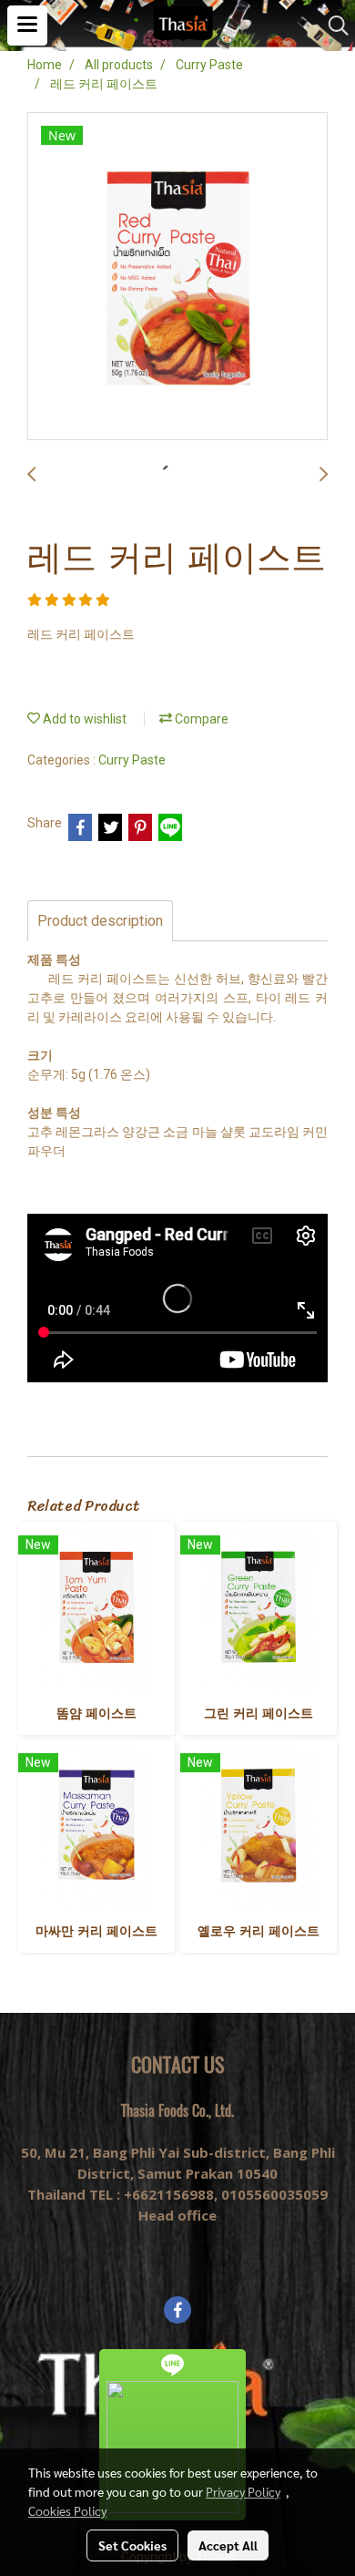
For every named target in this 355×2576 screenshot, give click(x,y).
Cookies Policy (67, 2510)
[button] (332, 26)
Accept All (228, 2545)
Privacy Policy (243, 2491)
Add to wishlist (83, 719)
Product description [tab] (100, 921)
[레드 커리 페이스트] (177, 277)
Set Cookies (132, 2545)
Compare (200, 719)
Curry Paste (132, 760)
